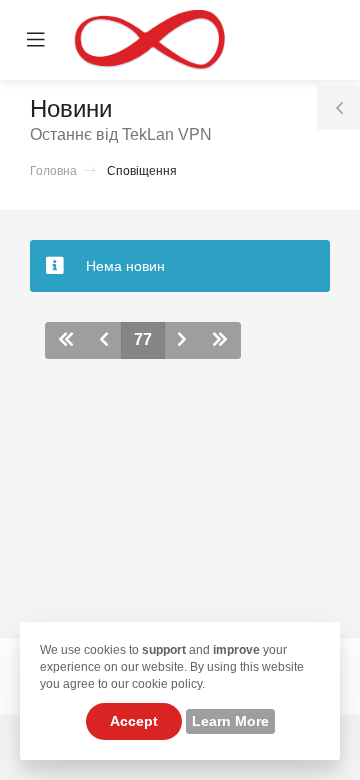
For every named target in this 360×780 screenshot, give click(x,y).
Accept (134, 721)
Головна (53, 171)
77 (143, 339)
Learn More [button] (230, 721)
